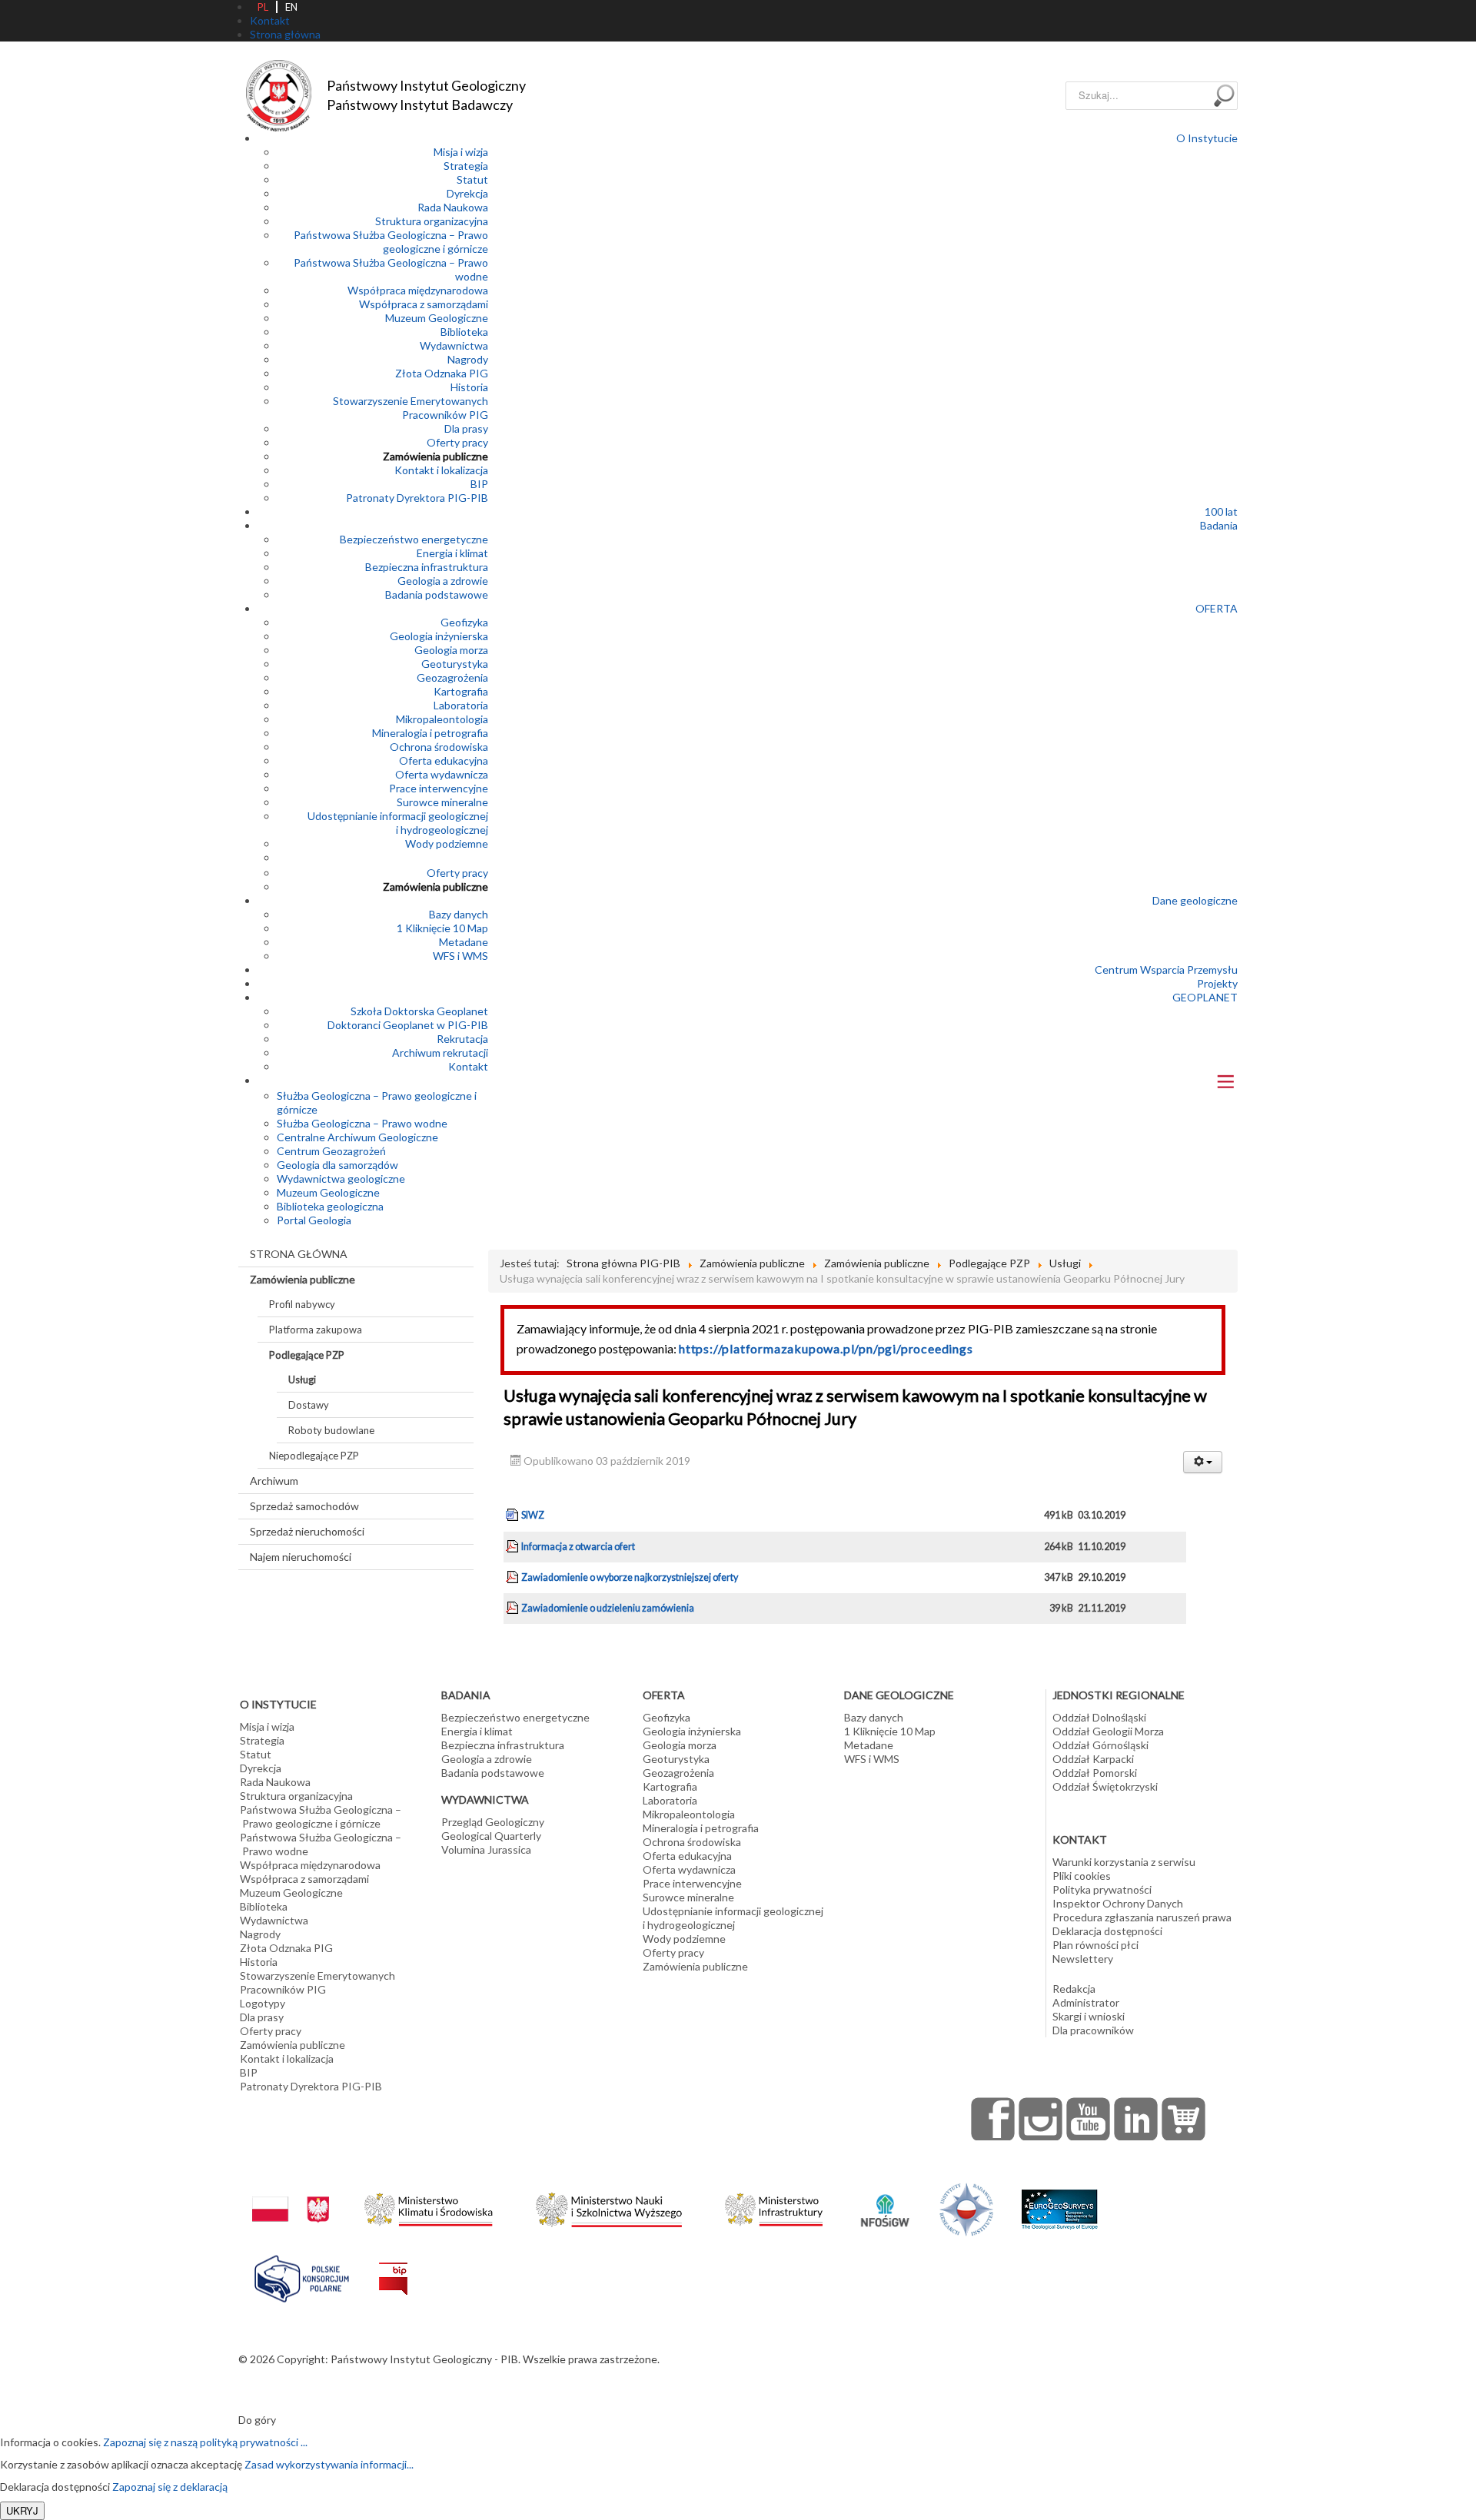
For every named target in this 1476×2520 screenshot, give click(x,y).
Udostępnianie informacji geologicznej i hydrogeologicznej (398, 823)
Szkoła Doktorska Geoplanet (419, 1011)
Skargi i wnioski (1089, 2016)
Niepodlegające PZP (314, 1456)
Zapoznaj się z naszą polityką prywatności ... (205, 2442)
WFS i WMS (460, 956)
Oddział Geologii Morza (1108, 1731)
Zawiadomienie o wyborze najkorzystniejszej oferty (630, 1577)
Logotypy (263, 2003)
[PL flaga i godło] (291, 2194)
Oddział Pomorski (1095, 1773)
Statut (472, 179)
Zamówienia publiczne (435, 456)
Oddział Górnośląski (1100, 1745)
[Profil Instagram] (1041, 2119)
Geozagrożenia (452, 677)
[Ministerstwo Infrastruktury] (774, 2205)
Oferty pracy (457, 442)
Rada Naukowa (453, 207)
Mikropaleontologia (442, 719)
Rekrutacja (462, 1039)
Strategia (466, 166)
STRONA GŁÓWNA (299, 1254)
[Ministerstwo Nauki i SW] (609, 2207)
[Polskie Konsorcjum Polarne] (302, 2275)
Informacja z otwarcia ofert (578, 1547)
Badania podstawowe (437, 594)
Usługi (302, 1380)
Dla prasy (466, 428)
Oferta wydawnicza (442, 774)
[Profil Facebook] (993, 2119)
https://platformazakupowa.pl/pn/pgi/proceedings (826, 1348)
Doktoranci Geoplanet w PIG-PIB (408, 1025)
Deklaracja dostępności (1107, 1931)
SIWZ (533, 1515)
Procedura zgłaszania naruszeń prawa (1142, 1917)
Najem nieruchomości (301, 1557)
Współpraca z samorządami (424, 304)
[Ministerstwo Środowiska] (429, 2205)
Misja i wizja (461, 152)
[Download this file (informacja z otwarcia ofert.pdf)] (514, 1547)
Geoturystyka (455, 664)
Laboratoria (461, 705)
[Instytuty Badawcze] (966, 2208)
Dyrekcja (467, 193)
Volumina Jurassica (486, 1849)
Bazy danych (459, 914)
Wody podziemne (447, 843)
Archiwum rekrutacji (440, 1052)
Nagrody (468, 359)
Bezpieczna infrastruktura (427, 567)
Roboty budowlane (331, 1430)
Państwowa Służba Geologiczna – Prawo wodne (321, 1844)
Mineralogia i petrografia (430, 733)
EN (291, 7)
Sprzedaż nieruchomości (307, 1531)
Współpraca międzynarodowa (418, 290)
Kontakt (468, 1066)
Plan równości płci (1095, 1945)
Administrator (1086, 2002)
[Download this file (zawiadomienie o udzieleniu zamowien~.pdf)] (514, 1608)
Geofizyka (464, 622)
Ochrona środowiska (439, 747)
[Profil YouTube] (1089, 2119)
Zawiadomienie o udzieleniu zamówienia (608, 1608)
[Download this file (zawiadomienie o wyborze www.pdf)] (514, 1577)
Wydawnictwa (454, 345)
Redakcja (1074, 1989)
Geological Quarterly (491, 1836)
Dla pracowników (1093, 2030)
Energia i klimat (452, 553)
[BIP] (393, 2267)
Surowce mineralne (442, 802)
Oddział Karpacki (1093, 1759)
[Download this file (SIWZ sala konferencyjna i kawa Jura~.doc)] (514, 1515)
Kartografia (461, 691)
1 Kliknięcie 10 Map (442, 928)
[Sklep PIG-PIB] (1184, 2119)
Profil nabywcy (302, 1304)
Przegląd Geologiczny (493, 1822)
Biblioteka (464, 332)
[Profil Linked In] (1136, 2119)
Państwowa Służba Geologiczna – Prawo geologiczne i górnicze (391, 242)
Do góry (257, 2420)
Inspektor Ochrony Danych (1118, 1903)
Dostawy (309, 1405)
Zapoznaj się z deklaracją (170, 2487)
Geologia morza (451, 650)
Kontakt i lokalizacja (441, 470)
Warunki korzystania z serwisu (1124, 1862)
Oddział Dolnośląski (1099, 1717)
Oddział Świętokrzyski (1105, 1786)
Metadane (464, 942)
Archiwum (274, 1481)
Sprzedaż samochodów (304, 1506)
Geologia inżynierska (439, 636)
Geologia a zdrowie (443, 581)
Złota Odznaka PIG (442, 373)
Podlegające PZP (307, 1355)
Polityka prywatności (1102, 1889)
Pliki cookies (1082, 1876)
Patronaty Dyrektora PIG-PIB (417, 498)
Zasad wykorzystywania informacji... (329, 2464)
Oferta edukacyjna (444, 760)
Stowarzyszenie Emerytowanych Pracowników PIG (411, 408)
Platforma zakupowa (316, 1330)
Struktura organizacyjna (432, 221)
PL (263, 7)
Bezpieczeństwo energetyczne (414, 539)
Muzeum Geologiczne (437, 318)
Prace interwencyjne (439, 788)
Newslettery (1083, 1959)
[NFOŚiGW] (885, 2201)
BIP (479, 484)
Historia (469, 387)
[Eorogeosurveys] (1059, 2201)
